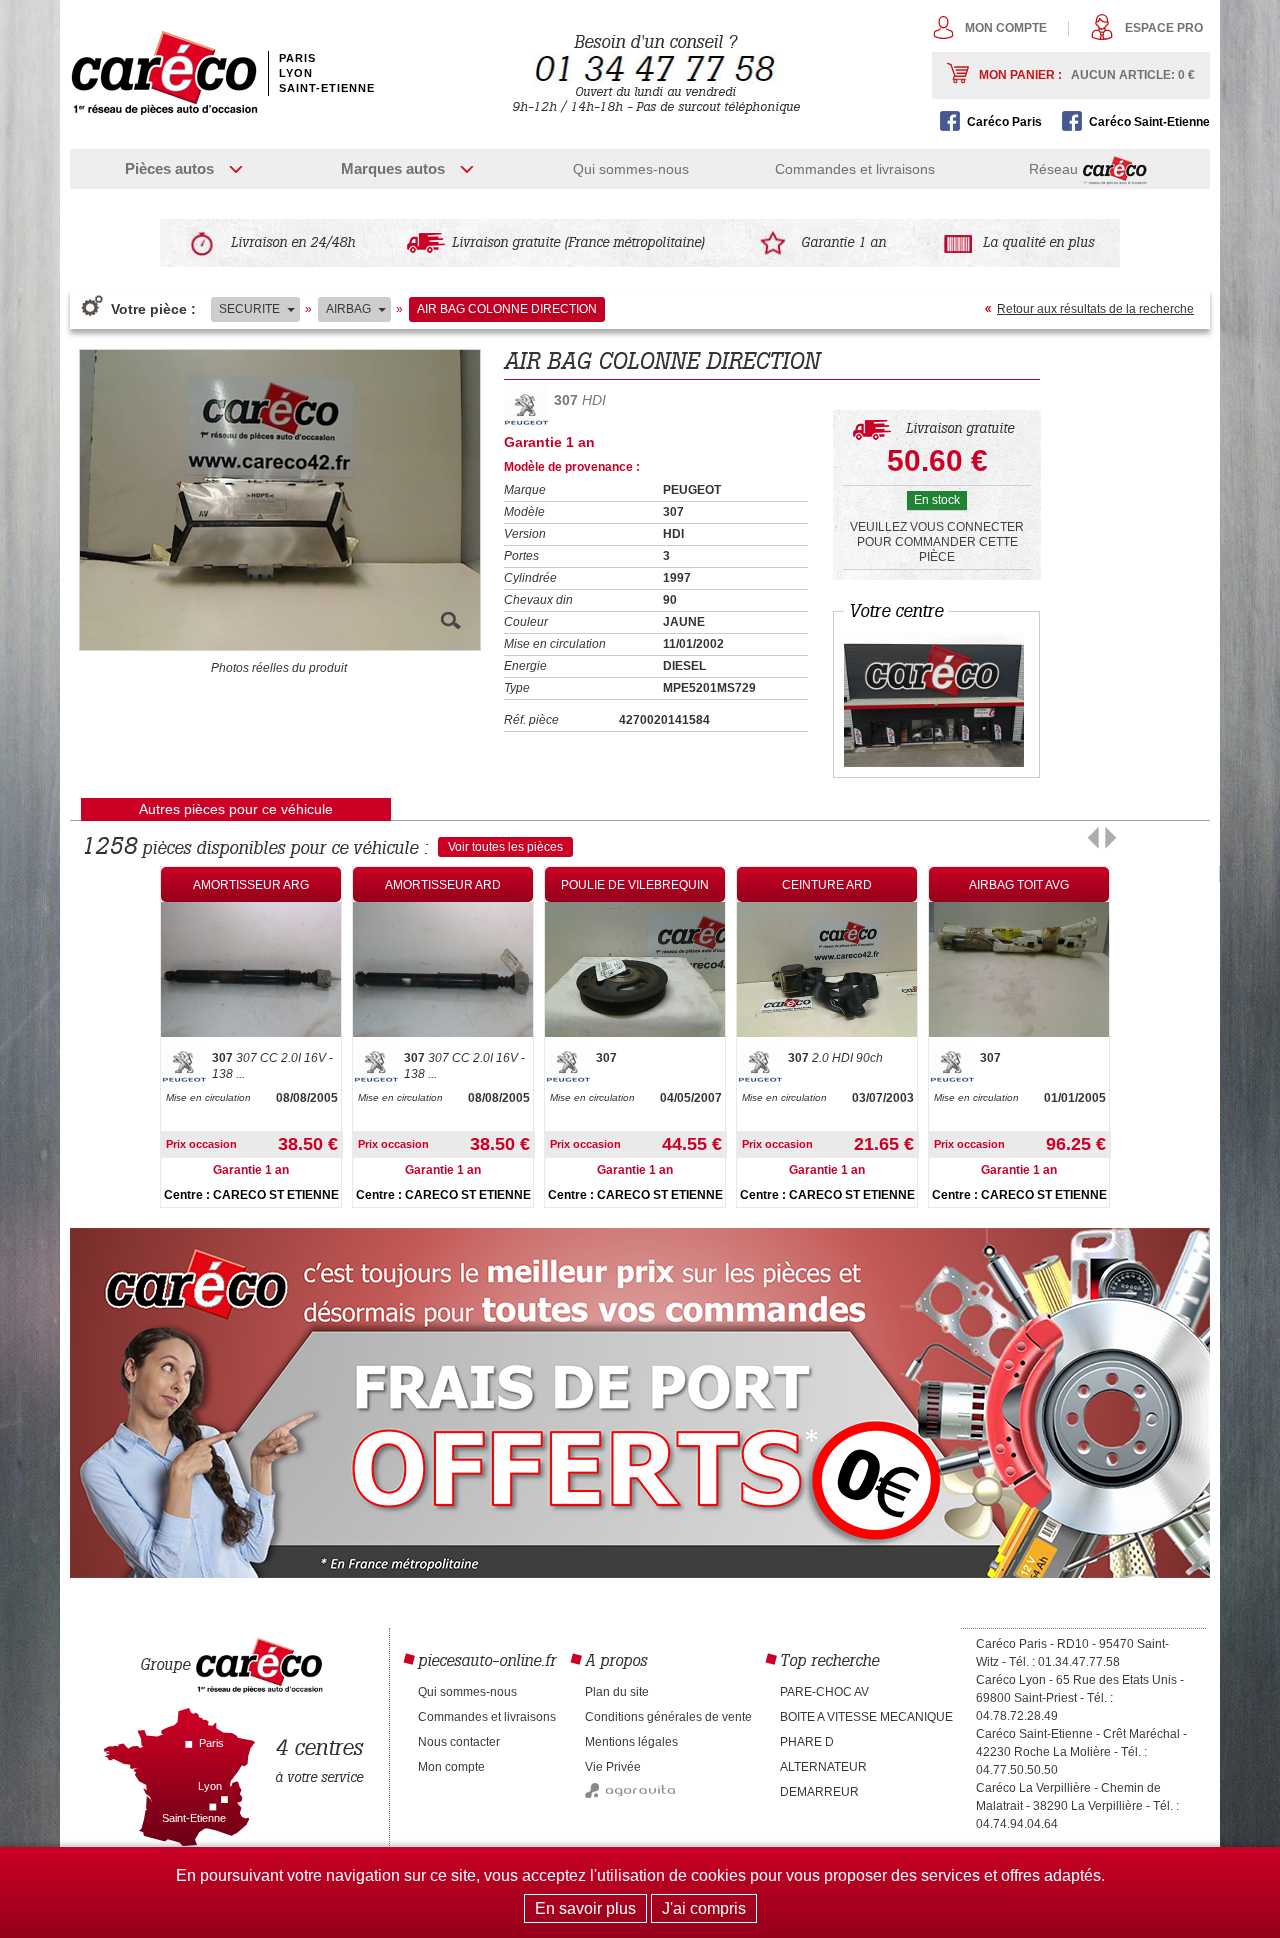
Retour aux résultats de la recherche (1095, 309)
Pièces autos (169, 168)
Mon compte (1006, 28)
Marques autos (393, 168)
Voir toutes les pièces (505, 847)
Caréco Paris (1004, 122)
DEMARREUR (819, 1792)
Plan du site (617, 1692)
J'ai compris (704, 1908)
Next (1110, 838)
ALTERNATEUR (823, 1767)
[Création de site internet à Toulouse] (630, 1794)
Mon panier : (1087, 75)
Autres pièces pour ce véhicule (236, 809)
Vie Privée (613, 1767)
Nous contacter (459, 1742)
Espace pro (1164, 28)
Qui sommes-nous (631, 169)
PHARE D (807, 1742)
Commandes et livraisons (855, 169)
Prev (1093, 838)
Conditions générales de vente (668, 1717)
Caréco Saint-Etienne (1149, 122)
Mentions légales (631, 1742)
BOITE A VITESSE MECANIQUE (866, 1717)
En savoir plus (585, 1908)
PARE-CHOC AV (824, 1692)
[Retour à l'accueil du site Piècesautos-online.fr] (164, 73)
